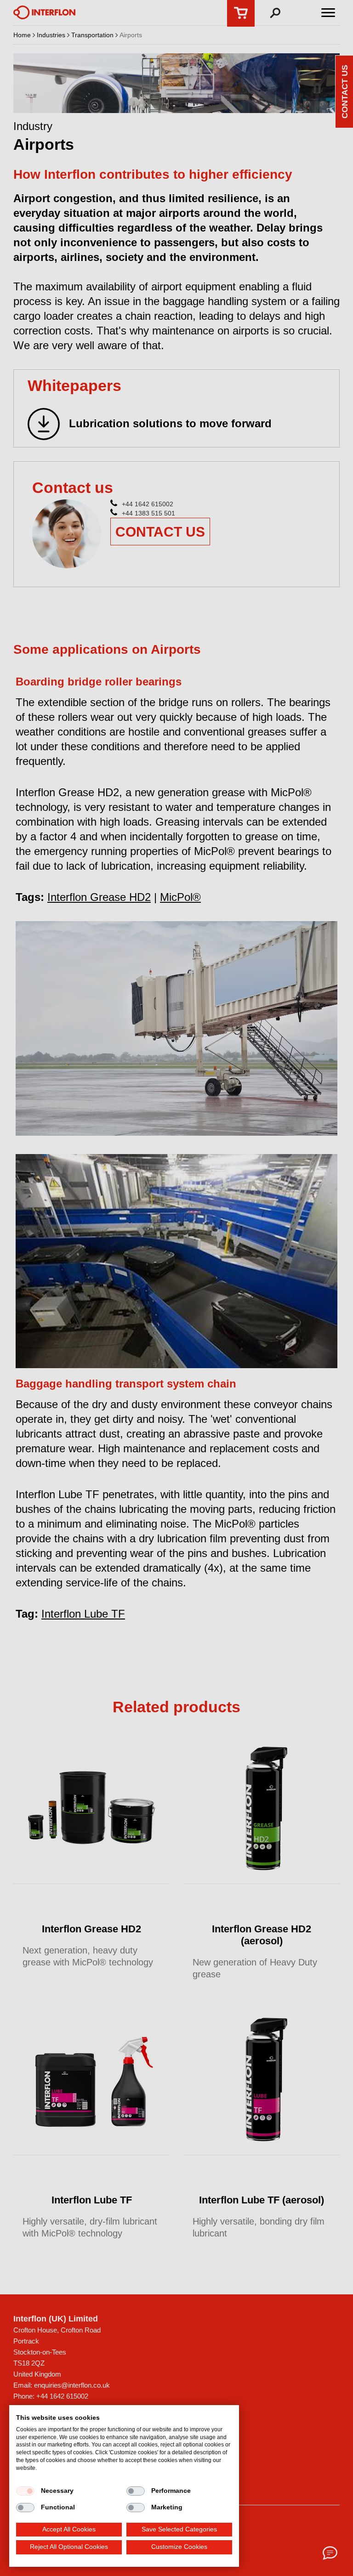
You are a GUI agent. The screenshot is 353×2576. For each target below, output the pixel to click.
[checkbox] (25, 2491)
